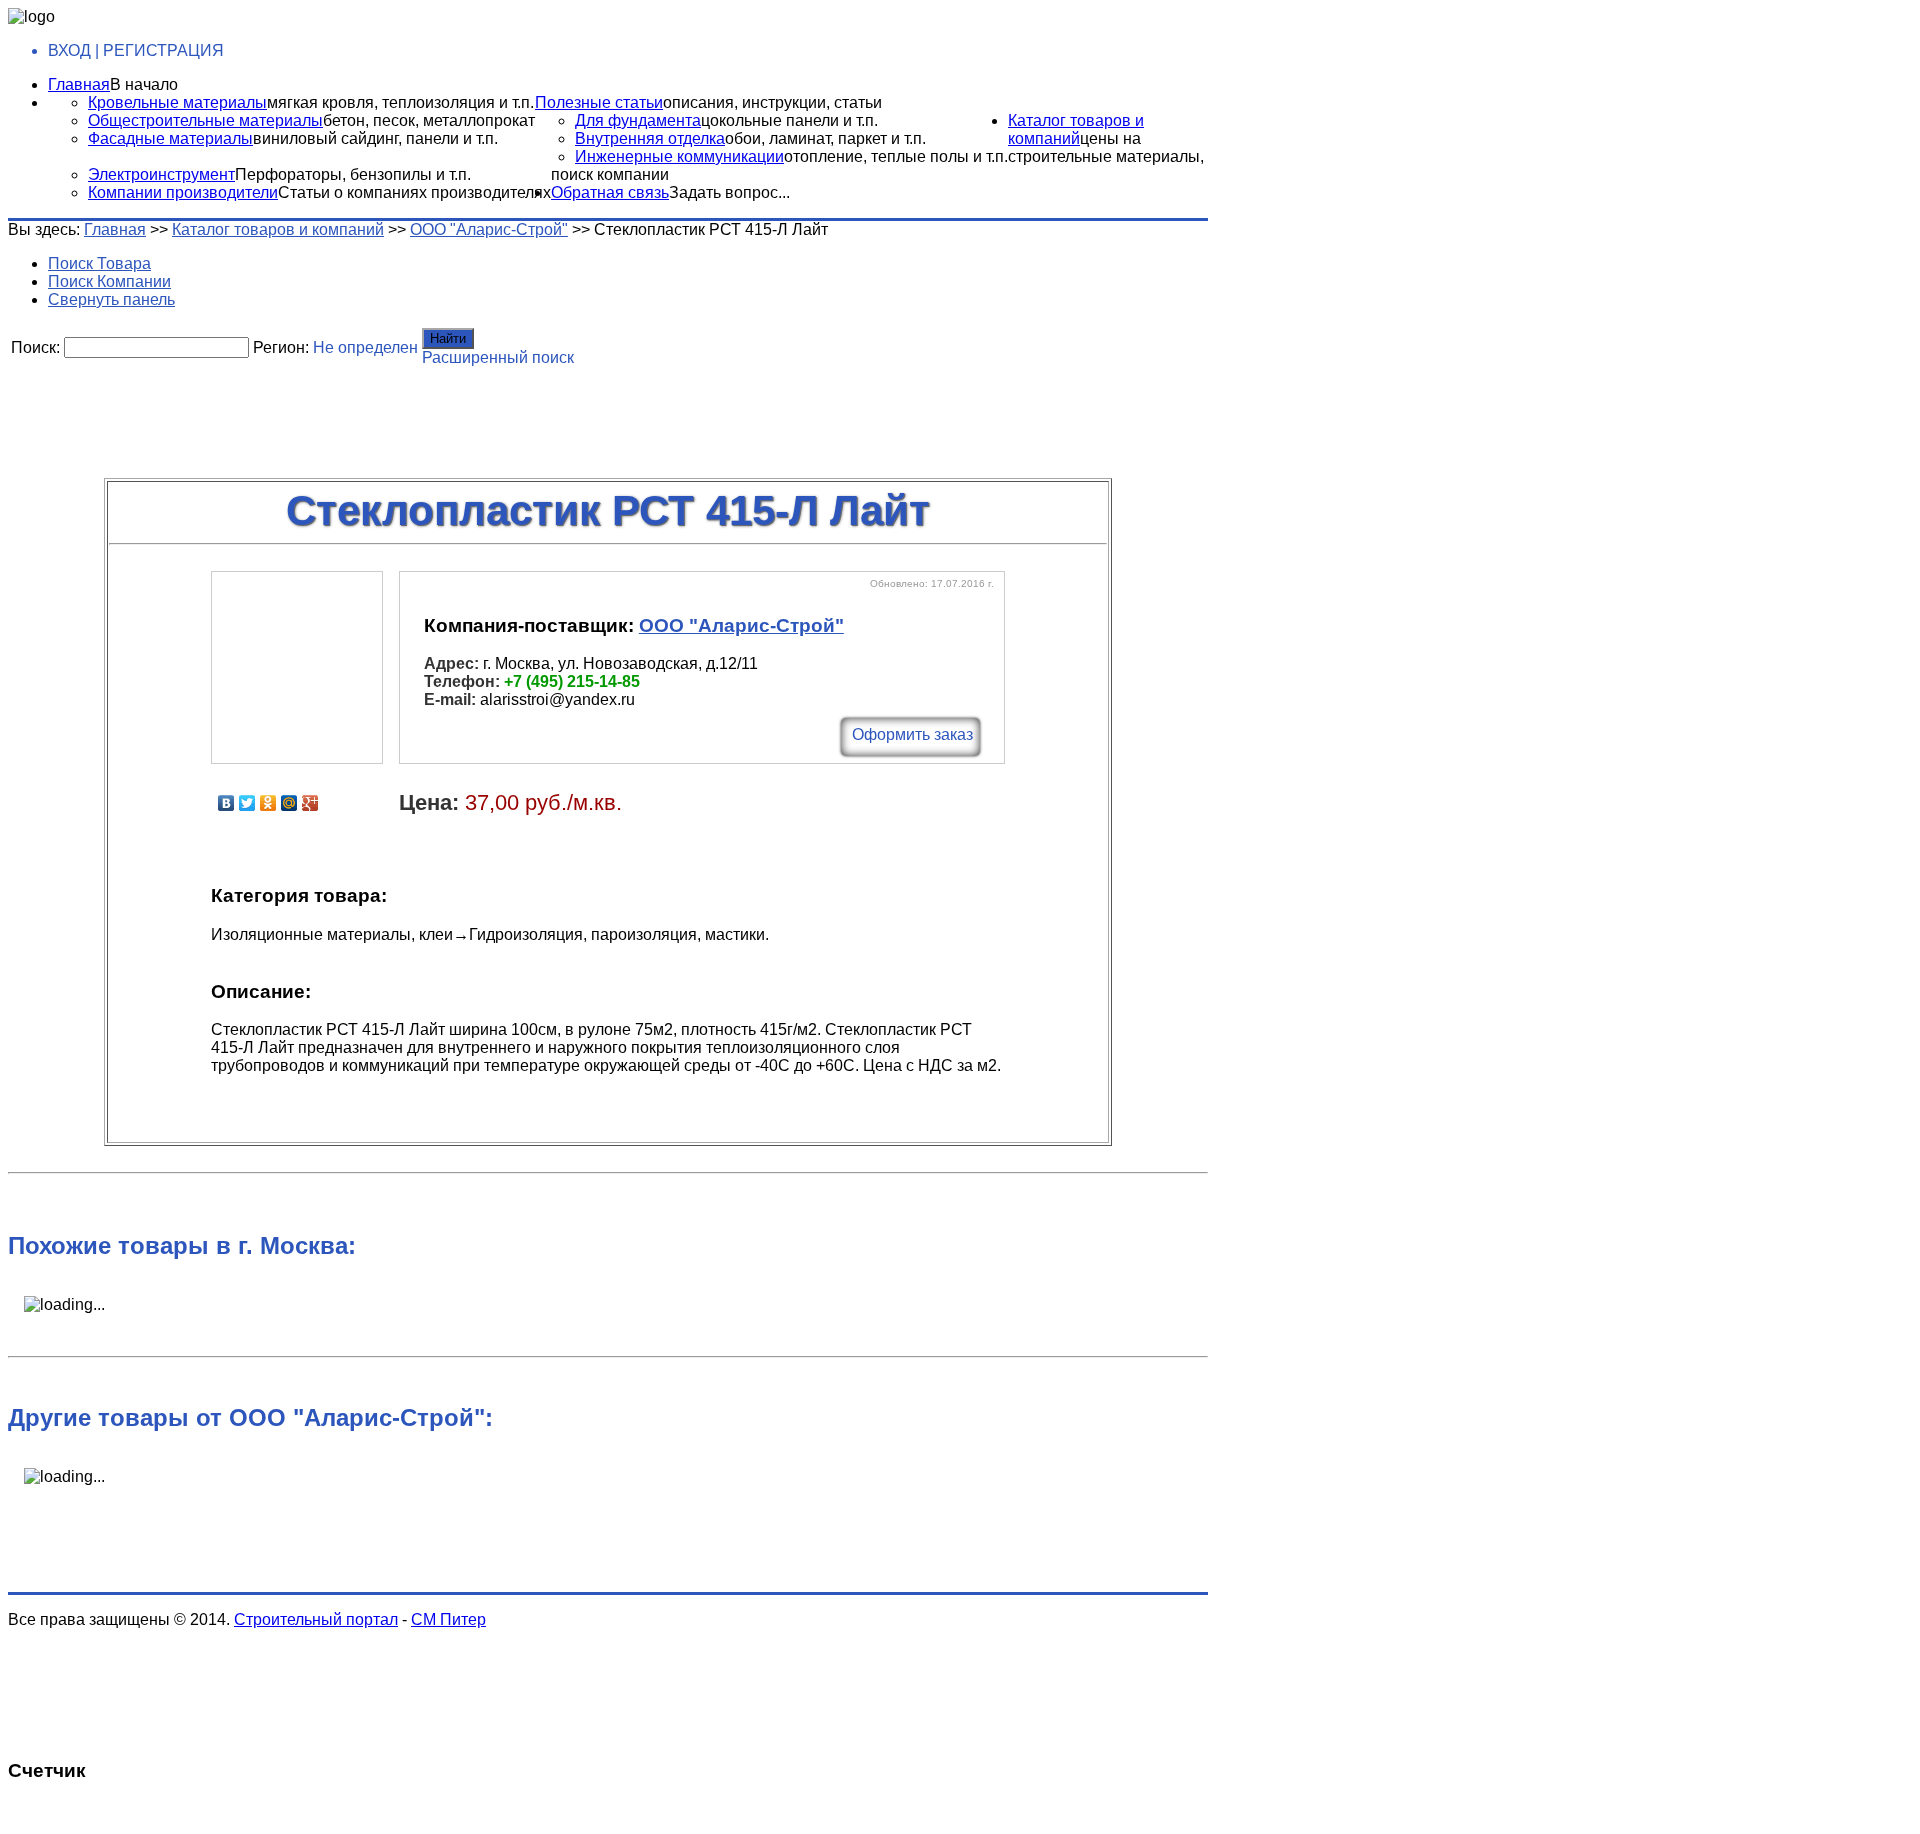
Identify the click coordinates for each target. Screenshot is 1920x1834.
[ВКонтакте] (226, 803)
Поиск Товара (99, 263)
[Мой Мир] (289, 803)
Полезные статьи (599, 102)
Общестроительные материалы (205, 120)
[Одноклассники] (268, 803)
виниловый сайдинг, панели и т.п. (375, 138)
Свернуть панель (111, 299)
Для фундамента (638, 120)
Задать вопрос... (729, 192)
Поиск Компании (109, 281)
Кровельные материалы (177, 102)
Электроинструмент (161, 174)
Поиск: (35, 347)
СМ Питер (448, 1619)
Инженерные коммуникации (679, 156)
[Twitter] (247, 803)
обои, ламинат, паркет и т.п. (825, 138)
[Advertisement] (493, 415)
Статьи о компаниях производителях (414, 192)
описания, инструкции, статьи (772, 102)
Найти (448, 338)
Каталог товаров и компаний (1076, 129)
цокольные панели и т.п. (789, 120)
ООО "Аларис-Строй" (489, 229)
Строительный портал (316, 1619)
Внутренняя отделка (650, 138)
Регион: (281, 347)
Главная (79, 84)
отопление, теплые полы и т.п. (896, 156)
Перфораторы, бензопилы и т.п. (353, 174)
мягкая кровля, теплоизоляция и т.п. (400, 102)
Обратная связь (610, 192)
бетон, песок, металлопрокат (429, 120)
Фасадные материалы (170, 138)
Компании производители (183, 192)
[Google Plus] (310, 803)
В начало (144, 84)
